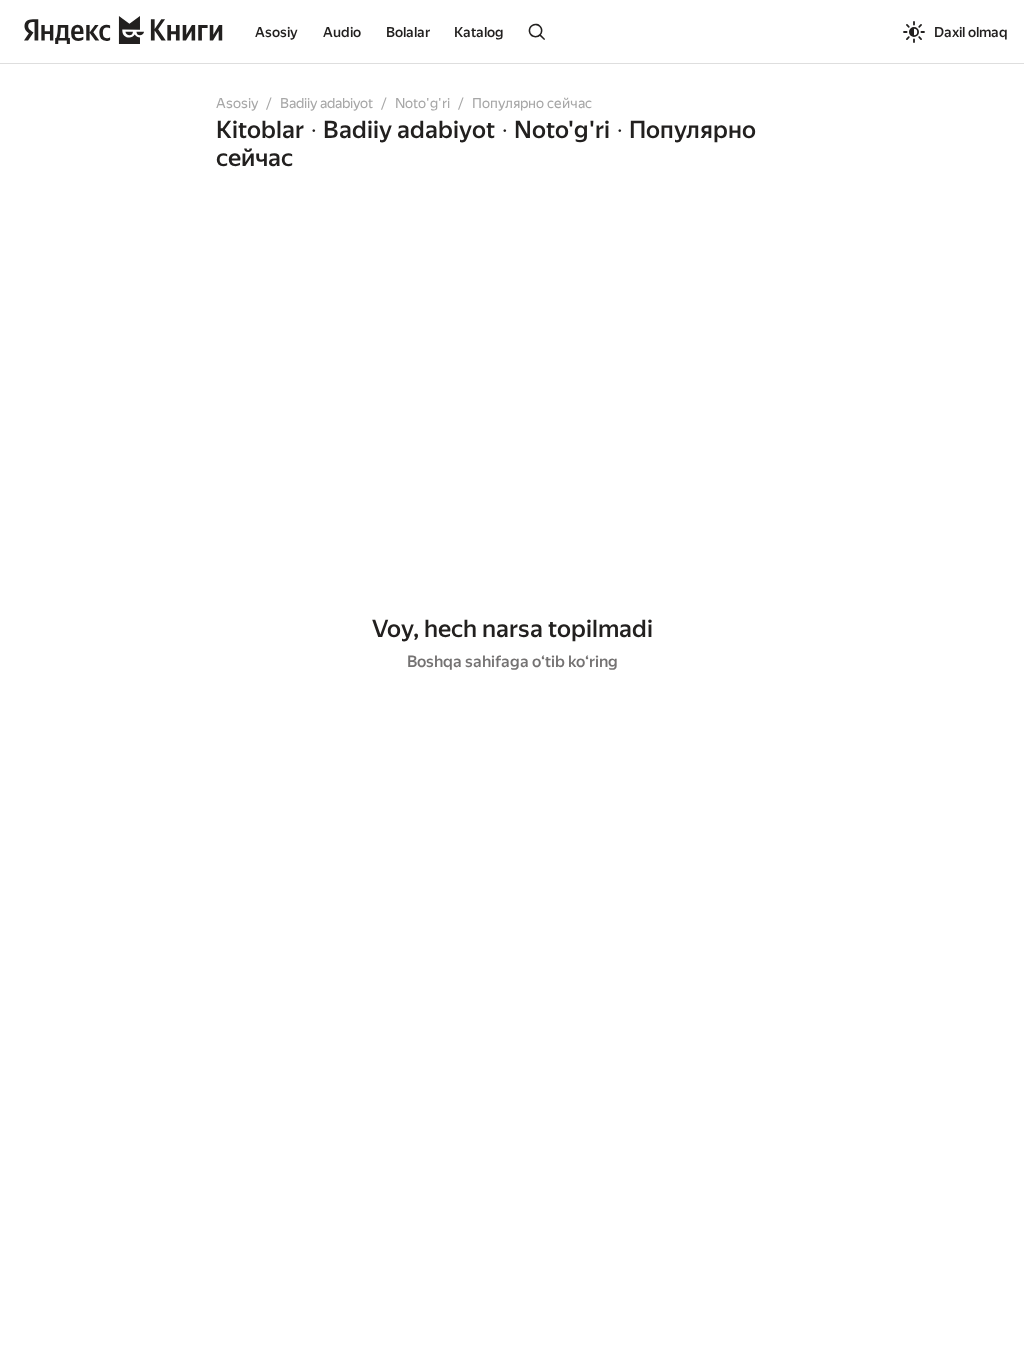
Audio (342, 32)
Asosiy (276, 32)
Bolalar (408, 32)
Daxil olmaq (971, 32)
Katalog (478, 32)
